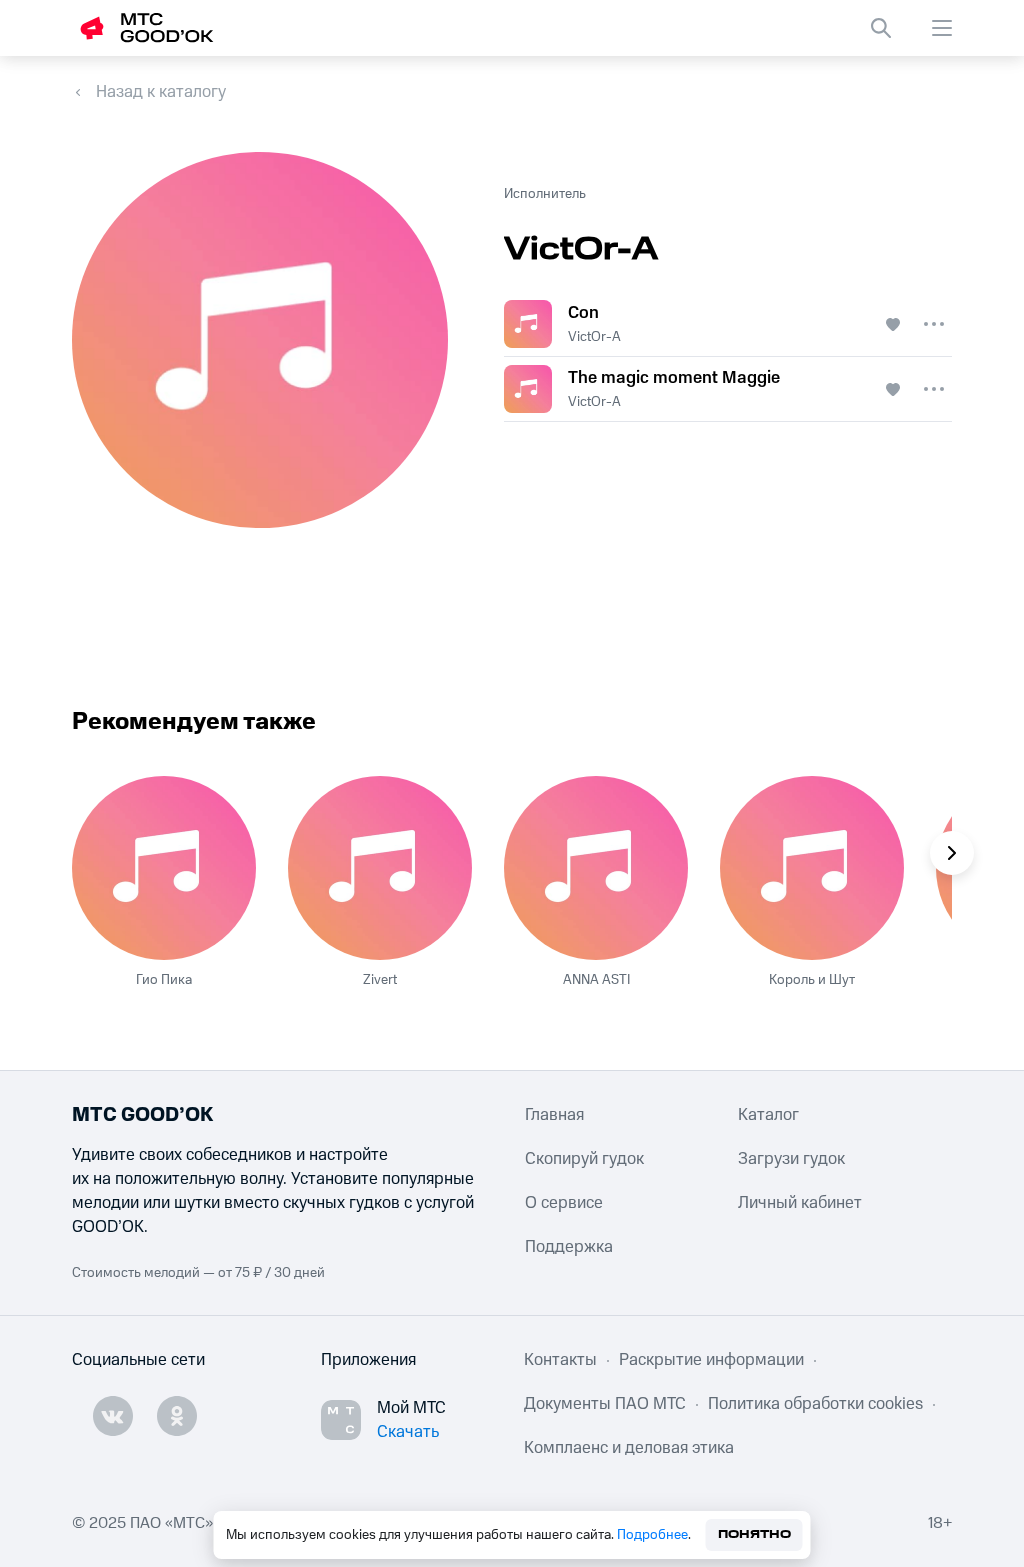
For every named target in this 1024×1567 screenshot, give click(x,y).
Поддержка (569, 1247)
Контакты (560, 1360)
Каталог (768, 1115)
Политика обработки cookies (815, 1404)
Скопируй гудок (584, 1159)
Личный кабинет (800, 1203)
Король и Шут (812, 980)
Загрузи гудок (791, 1159)
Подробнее (652, 1535)
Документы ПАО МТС (605, 1404)
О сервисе (564, 1203)
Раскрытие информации (711, 1360)
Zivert (380, 980)
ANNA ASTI (596, 980)
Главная (554, 1115)
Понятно (754, 1534)
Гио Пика (164, 980)
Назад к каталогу (161, 92)
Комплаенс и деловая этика (629, 1448)
